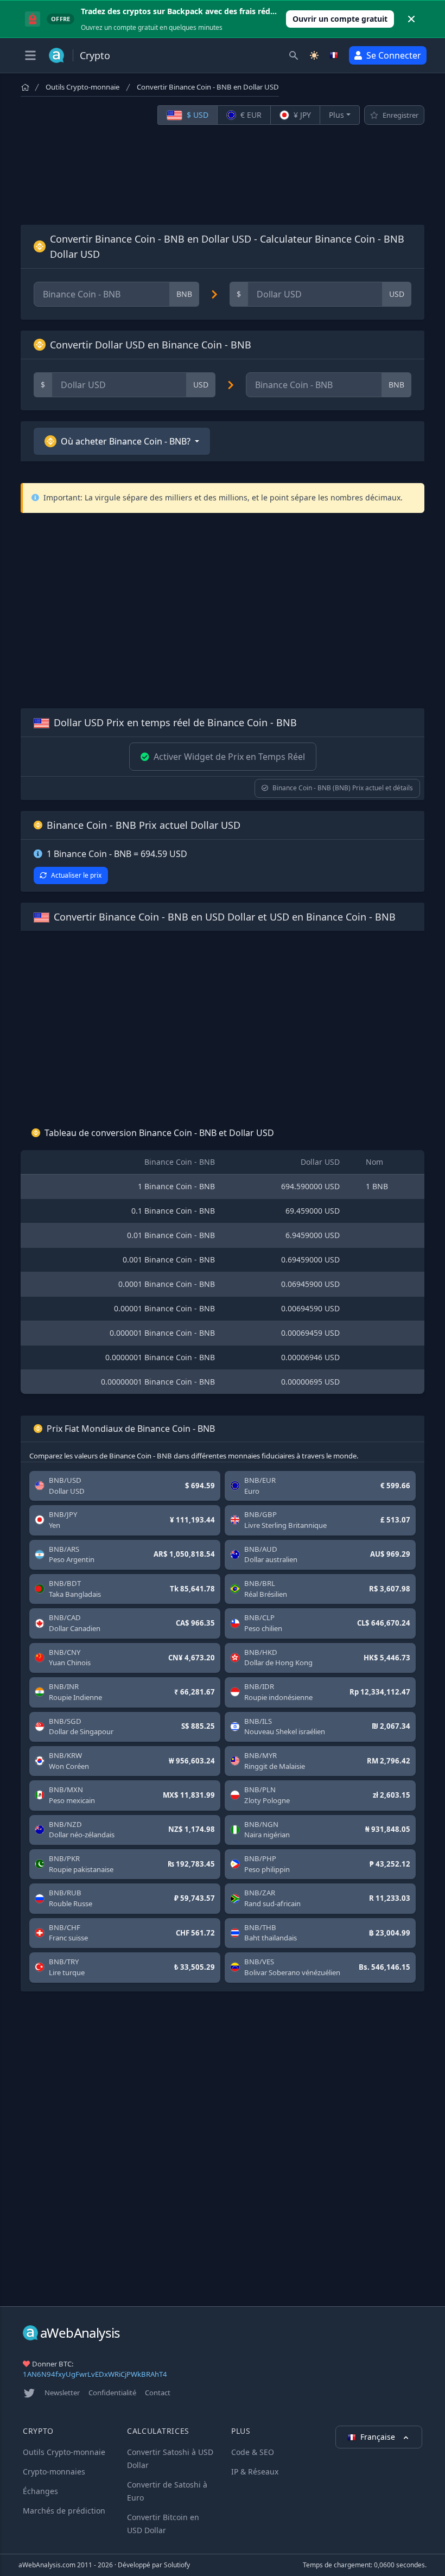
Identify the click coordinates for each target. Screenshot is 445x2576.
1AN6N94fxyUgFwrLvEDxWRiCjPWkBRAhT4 (95, 2374)
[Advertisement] (223, 175)
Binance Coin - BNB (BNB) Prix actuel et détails (343, 788)
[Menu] (30, 55)
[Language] (335, 55)
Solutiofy (177, 2565)
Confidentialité (112, 2393)
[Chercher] (294, 55)
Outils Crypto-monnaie (82, 87)
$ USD (196, 115)
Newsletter (62, 2393)
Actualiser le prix (76, 875)
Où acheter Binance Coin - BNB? (126, 441)
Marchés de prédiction (64, 2511)
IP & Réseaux (255, 2472)
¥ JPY (301, 115)
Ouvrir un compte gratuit (340, 19)
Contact (158, 2393)
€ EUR (250, 115)
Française (379, 2437)
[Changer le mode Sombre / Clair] (314, 55)
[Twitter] (29, 2393)
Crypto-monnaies (54, 2472)
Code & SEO (253, 2452)
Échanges (40, 2491)
